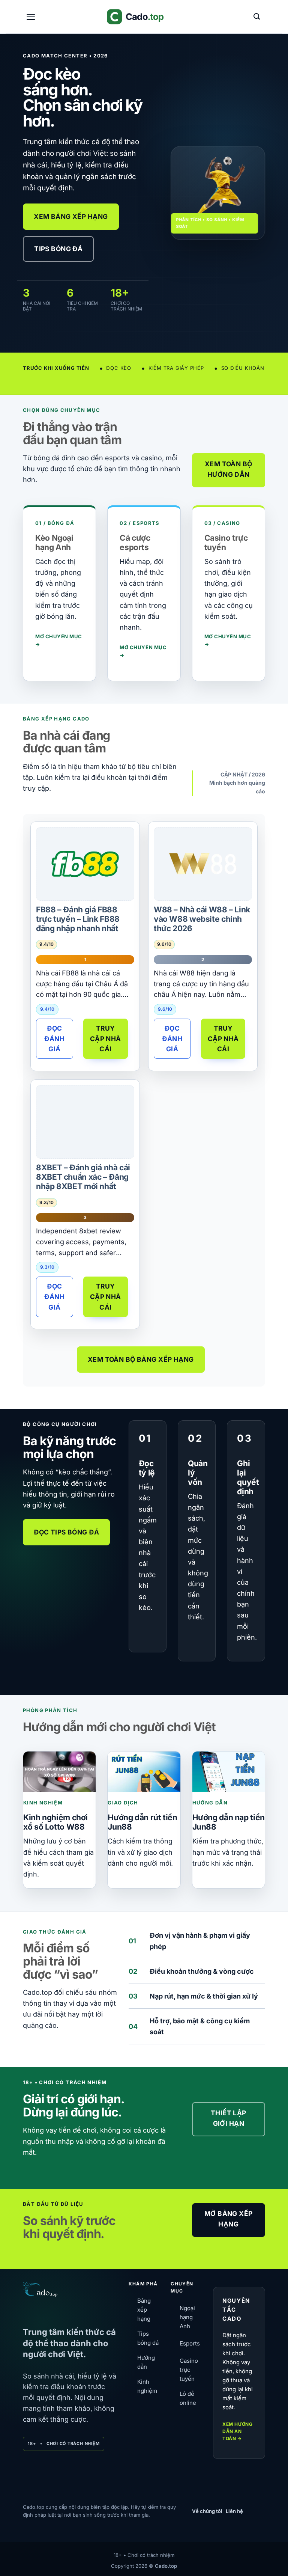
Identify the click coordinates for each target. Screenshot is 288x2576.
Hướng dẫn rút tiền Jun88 (142, 1822)
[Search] (257, 17)
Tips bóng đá (148, 2338)
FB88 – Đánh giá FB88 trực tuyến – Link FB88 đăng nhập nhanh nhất (78, 919)
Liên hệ (234, 2511)
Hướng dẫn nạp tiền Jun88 (229, 1822)
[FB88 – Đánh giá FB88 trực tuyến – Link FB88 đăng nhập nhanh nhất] (85, 864)
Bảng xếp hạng (144, 2310)
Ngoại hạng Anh (187, 2317)
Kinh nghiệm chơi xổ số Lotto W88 (55, 1822)
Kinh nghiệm (147, 2386)
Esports (190, 2343)
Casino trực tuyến (189, 2370)
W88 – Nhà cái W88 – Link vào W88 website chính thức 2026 (202, 919)
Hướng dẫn (146, 2362)
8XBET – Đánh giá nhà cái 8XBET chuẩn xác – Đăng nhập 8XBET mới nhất (83, 1177)
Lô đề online (188, 2398)
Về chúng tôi (207, 2511)
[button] (31, 17)
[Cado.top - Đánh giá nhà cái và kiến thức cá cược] (144, 17)
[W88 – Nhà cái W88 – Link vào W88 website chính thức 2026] (203, 864)
